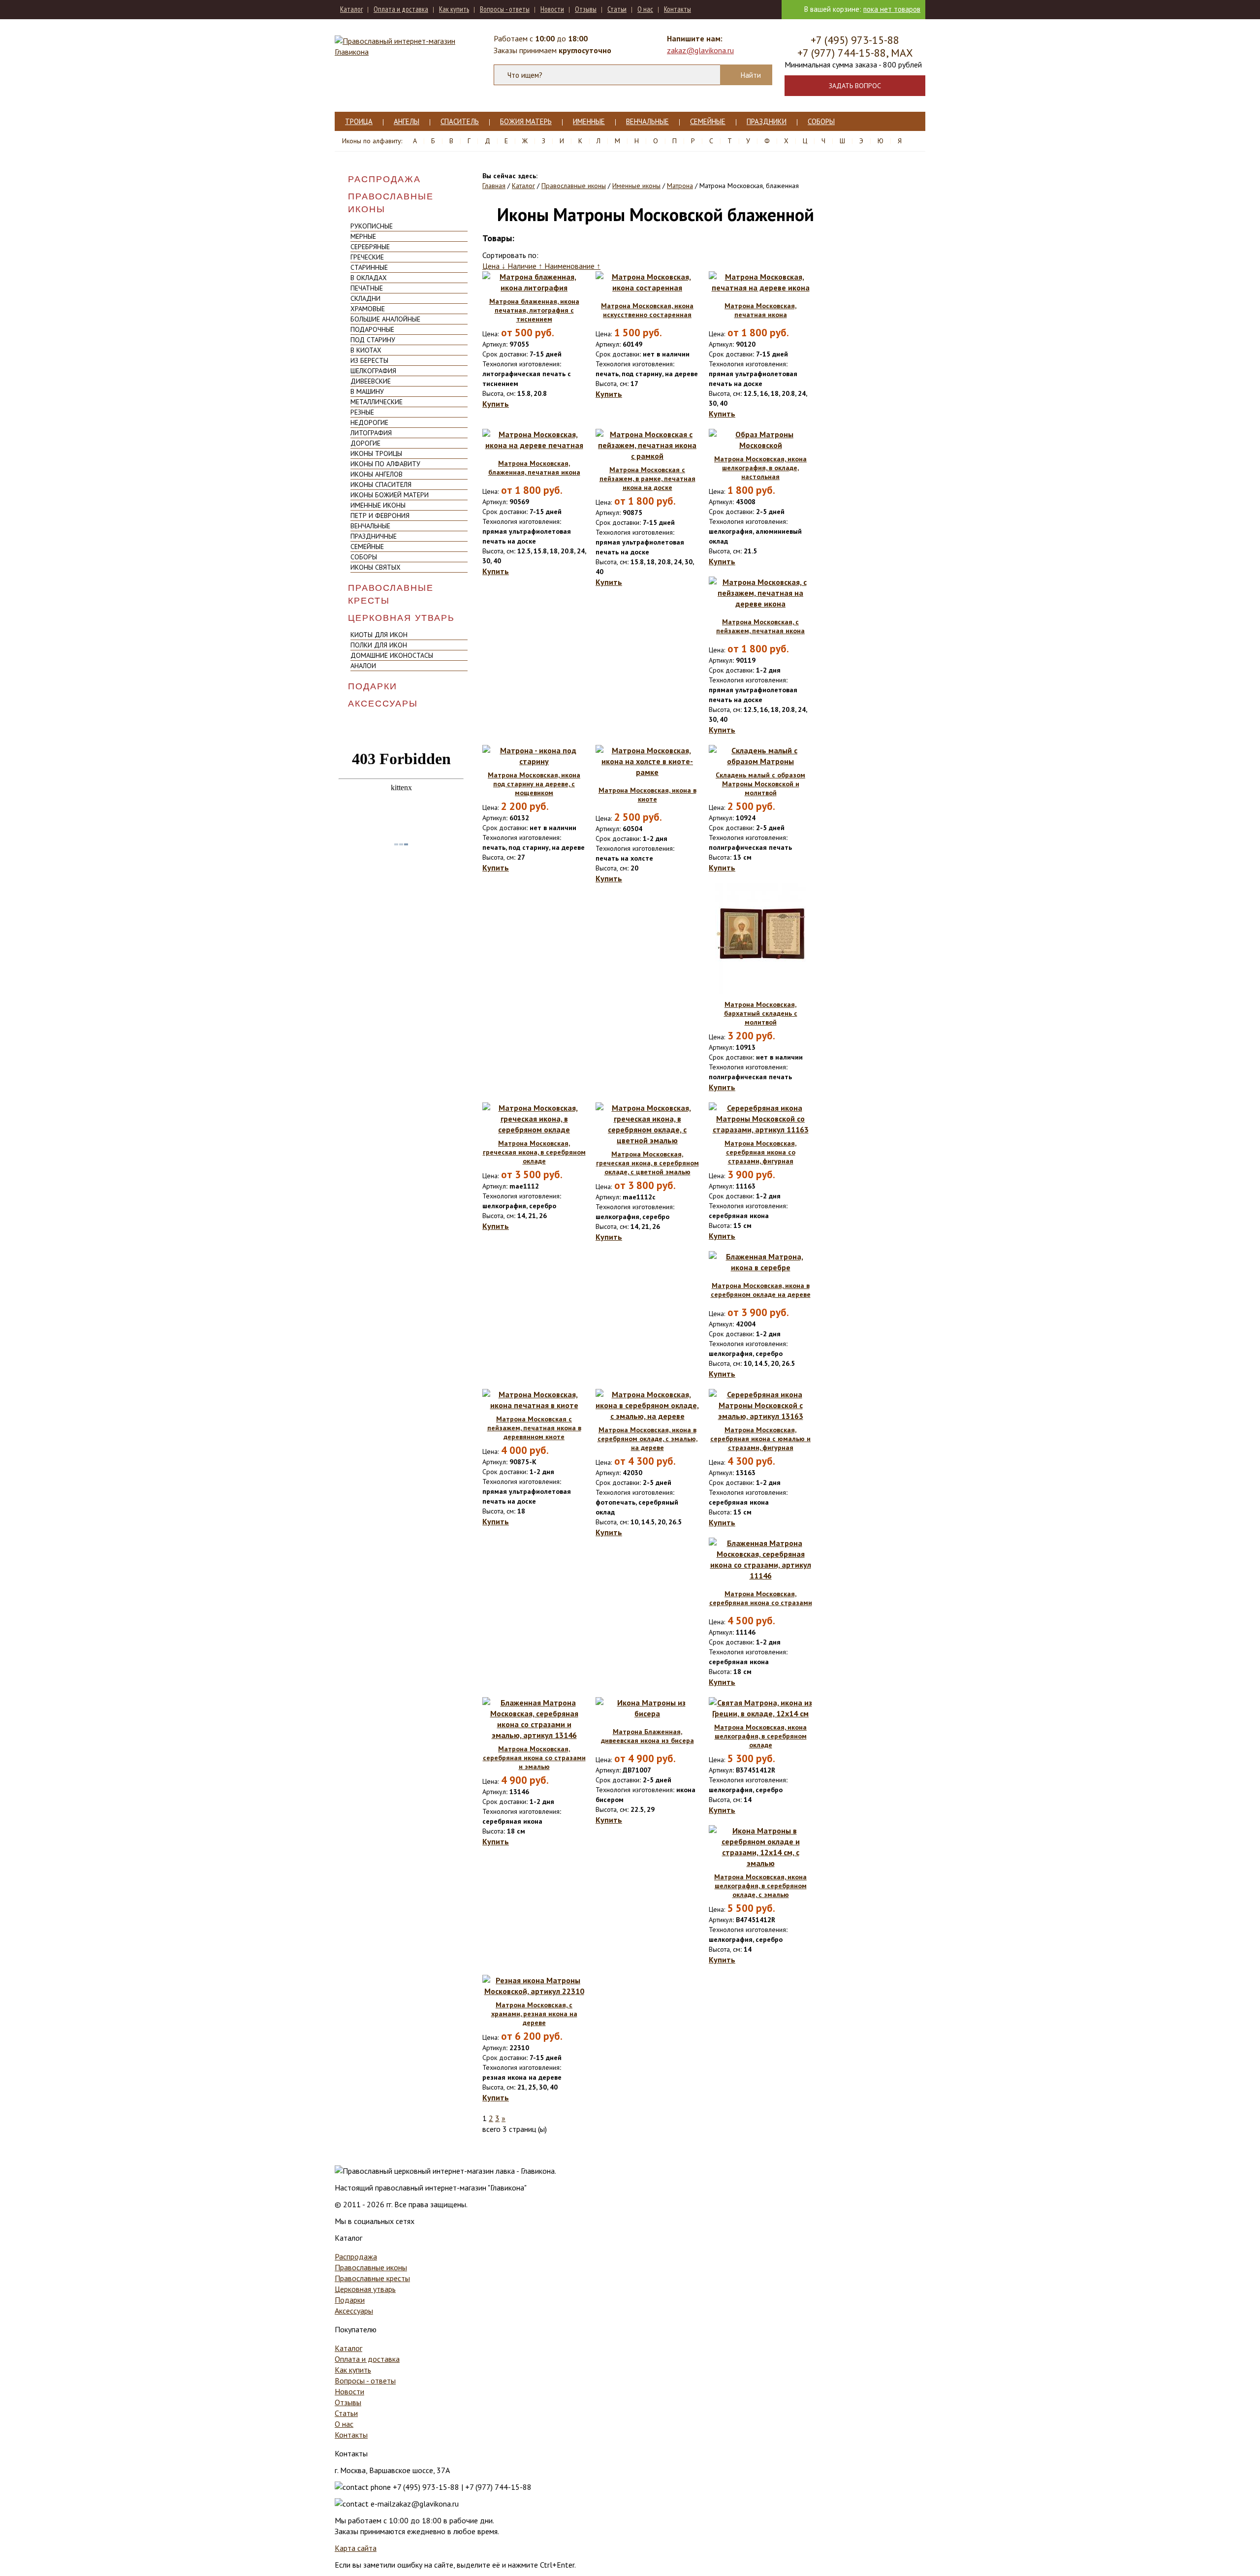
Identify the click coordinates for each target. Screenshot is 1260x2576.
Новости (552, 9)
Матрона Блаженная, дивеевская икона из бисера (647, 1736)
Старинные (369, 267)
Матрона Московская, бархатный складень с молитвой (761, 1013)
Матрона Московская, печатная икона (760, 310)
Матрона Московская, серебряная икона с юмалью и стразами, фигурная (760, 1439)
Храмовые (368, 309)
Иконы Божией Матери (390, 495)
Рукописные (372, 226)
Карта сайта (356, 2548)
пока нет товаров (892, 9)
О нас (645, 9)
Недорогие (369, 422)
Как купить (454, 9)
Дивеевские (371, 381)
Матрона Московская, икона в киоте (647, 795)
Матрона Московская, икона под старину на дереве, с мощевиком (534, 784)
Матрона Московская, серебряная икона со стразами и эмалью (534, 1758)
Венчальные (647, 121)
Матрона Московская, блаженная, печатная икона (534, 468)
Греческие (367, 257)
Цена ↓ (495, 266)
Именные (589, 121)
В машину (367, 391)
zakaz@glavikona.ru (700, 50)
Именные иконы (378, 505)
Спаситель (460, 121)
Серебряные (370, 247)
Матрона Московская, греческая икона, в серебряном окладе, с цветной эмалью (647, 1163)
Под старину (373, 340)
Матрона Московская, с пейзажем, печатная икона (760, 626)
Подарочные (372, 329)
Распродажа (384, 179)
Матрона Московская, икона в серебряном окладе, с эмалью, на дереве (647, 1439)
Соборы (821, 121)
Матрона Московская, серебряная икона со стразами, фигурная (760, 1152)
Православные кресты (391, 594)
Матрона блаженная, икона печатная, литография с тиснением (534, 310)
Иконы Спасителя (381, 484)
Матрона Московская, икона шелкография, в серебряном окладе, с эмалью (760, 1886)
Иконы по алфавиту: (372, 141)
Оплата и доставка (401, 9)
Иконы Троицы (376, 453)
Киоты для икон (379, 635)
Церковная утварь (401, 618)
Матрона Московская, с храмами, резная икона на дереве (534, 2014)
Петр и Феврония (380, 515)
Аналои (363, 666)
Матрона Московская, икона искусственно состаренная (647, 310)
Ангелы (407, 121)
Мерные (363, 236)
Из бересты (369, 360)
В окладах (369, 278)
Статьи (617, 9)
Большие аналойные (385, 319)
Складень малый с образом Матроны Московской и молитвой (760, 784)
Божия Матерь (526, 121)
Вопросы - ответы (505, 9)
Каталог (351, 9)
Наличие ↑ (526, 266)
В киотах (366, 350)
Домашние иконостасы (392, 655)
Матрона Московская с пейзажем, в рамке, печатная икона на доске (647, 479)
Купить (496, 404)
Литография (371, 433)
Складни (365, 298)
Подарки (373, 686)
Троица (359, 121)
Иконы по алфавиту (385, 464)
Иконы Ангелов (377, 474)
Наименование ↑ (572, 266)
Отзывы (586, 9)
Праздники (767, 121)
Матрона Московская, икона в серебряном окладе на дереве (761, 1290)
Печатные (367, 288)
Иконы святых (376, 567)
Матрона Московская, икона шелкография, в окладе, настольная (760, 468)
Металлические (377, 402)
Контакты (677, 9)
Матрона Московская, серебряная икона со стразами (761, 1598)
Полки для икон (379, 645)
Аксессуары (383, 704)
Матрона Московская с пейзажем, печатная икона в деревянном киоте (534, 1428)
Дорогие (365, 443)
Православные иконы (391, 203)
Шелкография (373, 371)
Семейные (708, 121)
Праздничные (374, 536)
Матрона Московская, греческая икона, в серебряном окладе (534, 1152)
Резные (362, 412)
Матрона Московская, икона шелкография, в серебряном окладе (760, 1736)
